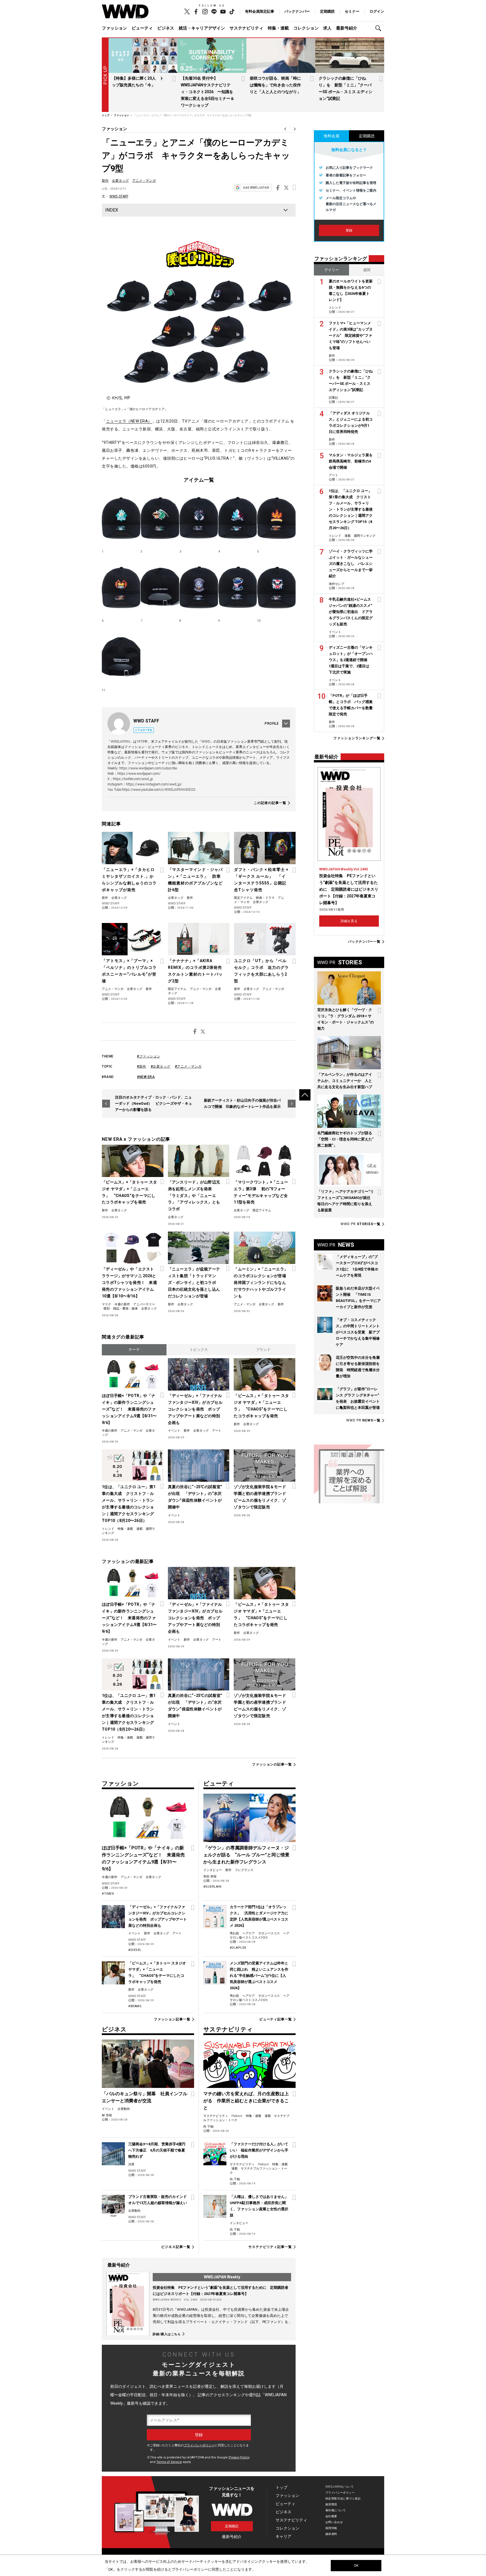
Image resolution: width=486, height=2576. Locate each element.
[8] (199, 587)
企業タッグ (120, 181)
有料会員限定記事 (260, 11)
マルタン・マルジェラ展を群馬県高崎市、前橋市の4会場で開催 (351, 461)
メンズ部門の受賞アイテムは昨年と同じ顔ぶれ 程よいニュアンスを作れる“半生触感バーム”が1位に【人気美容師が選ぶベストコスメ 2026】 (259, 1976)
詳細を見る (349, 921)
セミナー (352, 11)
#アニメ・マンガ (188, 1066)
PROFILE (272, 724)
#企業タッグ (161, 1066)
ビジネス (166, 28)
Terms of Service (169, 2462)
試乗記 (333, 398)
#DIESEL (135, 1950)
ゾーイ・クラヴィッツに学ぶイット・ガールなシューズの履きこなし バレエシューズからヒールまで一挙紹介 (351, 564)
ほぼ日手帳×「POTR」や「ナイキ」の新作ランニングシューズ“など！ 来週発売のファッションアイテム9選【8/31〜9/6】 (129, 1409)
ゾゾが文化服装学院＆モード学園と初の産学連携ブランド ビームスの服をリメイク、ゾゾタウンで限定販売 (261, 1497)
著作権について (336, 2510)
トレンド (108, 1529)
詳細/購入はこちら (167, 2334)
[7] (160, 587)
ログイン (377, 11)
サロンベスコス (269, 1933)
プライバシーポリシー (199, 2445)
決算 (131, 2164)
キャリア (283, 2536)
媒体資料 (331, 2534)
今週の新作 (122, 1304)
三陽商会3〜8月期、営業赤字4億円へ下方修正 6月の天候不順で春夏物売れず (157, 2150)
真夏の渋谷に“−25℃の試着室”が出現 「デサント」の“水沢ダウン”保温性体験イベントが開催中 (195, 1497)
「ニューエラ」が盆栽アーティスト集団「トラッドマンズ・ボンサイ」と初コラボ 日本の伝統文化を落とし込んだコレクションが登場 (194, 1283)
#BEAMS (135, 2006)
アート (217, 1431)
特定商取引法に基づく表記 (343, 2498)
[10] (276, 587)
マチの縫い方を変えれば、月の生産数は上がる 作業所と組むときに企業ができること (246, 2101)
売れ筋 (234, 1933)
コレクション (306, 28)
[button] (380, 28)
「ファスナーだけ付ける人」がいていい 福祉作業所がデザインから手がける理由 (259, 2150)
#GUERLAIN (212, 1887)
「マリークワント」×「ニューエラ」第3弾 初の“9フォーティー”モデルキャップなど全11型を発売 (261, 1192)
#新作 (142, 1066)
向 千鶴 (208, 2127)
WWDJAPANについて (339, 2487)
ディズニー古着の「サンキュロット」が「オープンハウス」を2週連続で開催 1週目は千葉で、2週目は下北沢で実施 (351, 660)
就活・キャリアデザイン (202, 28)
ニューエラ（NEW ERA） (129, 421)
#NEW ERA (146, 1077)
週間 (367, 270)
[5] (276, 518)
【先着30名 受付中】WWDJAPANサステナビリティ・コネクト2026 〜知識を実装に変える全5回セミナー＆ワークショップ (208, 92)
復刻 (107, 1309)
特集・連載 (278, 28)
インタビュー (213, 1870)
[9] (238, 587)
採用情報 (331, 2528)
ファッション (114, 28)
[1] (121, 518)
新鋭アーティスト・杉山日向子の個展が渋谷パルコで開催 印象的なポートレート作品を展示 (242, 1103)
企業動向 (124, 2109)
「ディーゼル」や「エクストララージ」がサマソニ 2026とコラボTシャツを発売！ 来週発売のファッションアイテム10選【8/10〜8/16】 (129, 1283)
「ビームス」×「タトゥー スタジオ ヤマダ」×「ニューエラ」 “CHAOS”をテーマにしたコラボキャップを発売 (129, 1192)
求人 (327, 28)
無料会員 (332, 136)
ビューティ (142, 28)
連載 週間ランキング (360, 536)
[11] (121, 657)
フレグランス (244, 1870)
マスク (106, 1304)
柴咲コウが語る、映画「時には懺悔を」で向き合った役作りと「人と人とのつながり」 (275, 85)
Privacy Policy (239, 2457)
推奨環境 (331, 2504)
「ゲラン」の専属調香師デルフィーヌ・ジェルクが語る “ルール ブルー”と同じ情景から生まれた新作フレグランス (246, 1855)
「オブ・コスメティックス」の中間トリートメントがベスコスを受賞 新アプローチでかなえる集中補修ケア (358, 1332)
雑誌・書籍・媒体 (125, 1309)
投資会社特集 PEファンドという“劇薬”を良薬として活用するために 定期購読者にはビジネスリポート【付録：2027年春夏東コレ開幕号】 (349, 889)
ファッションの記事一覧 (272, 1765)
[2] (160, 518)
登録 (349, 230)
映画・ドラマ (265, 898)
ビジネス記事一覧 (176, 2247)
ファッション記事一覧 (172, 2019)
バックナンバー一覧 (364, 942)
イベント (174, 1431)
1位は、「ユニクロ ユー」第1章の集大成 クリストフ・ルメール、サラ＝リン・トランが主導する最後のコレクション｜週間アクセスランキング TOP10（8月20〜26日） (129, 1504)
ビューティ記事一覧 (276, 2019)
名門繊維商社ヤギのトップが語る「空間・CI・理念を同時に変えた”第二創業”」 (345, 1139)
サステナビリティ (246, 28)
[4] (238, 518)
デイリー (332, 270)
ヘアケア (249, 1933)
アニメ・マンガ (144, 181)
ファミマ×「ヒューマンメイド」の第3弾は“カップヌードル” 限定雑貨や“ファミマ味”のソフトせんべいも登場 (351, 335)
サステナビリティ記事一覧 (270, 2247)
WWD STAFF (119, 196)
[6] (121, 587)
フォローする (145, 730)
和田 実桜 (210, 1877)
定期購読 (327, 11)
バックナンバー (297, 11)
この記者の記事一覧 (270, 803)
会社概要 (331, 2516)
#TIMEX (108, 1894)
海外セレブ (337, 584)
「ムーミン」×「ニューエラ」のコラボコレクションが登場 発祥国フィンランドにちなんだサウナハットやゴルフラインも (261, 1283)
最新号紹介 (347, 28)
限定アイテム (243, 898)
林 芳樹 (107, 2115)
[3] (199, 518)
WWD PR (361, 1224)
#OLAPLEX (238, 1948)
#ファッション (149, 1056)
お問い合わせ (334, 2522)
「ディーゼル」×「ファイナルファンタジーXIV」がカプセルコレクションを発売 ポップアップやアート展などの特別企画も (195, 1409)
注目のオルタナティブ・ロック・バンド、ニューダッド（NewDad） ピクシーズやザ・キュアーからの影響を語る (154, 1103)
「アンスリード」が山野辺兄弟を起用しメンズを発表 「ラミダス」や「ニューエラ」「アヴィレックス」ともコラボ (194, 1196)
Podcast (237, 2116)
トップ (282, 2487)
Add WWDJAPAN (256, 188)
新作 (105, 181)
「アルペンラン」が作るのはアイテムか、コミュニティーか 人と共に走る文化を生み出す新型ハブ (345, 1081)
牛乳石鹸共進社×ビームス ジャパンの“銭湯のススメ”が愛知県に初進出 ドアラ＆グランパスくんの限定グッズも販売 (351, 612)
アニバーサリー (144, 1304)
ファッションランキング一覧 (357, 738)
